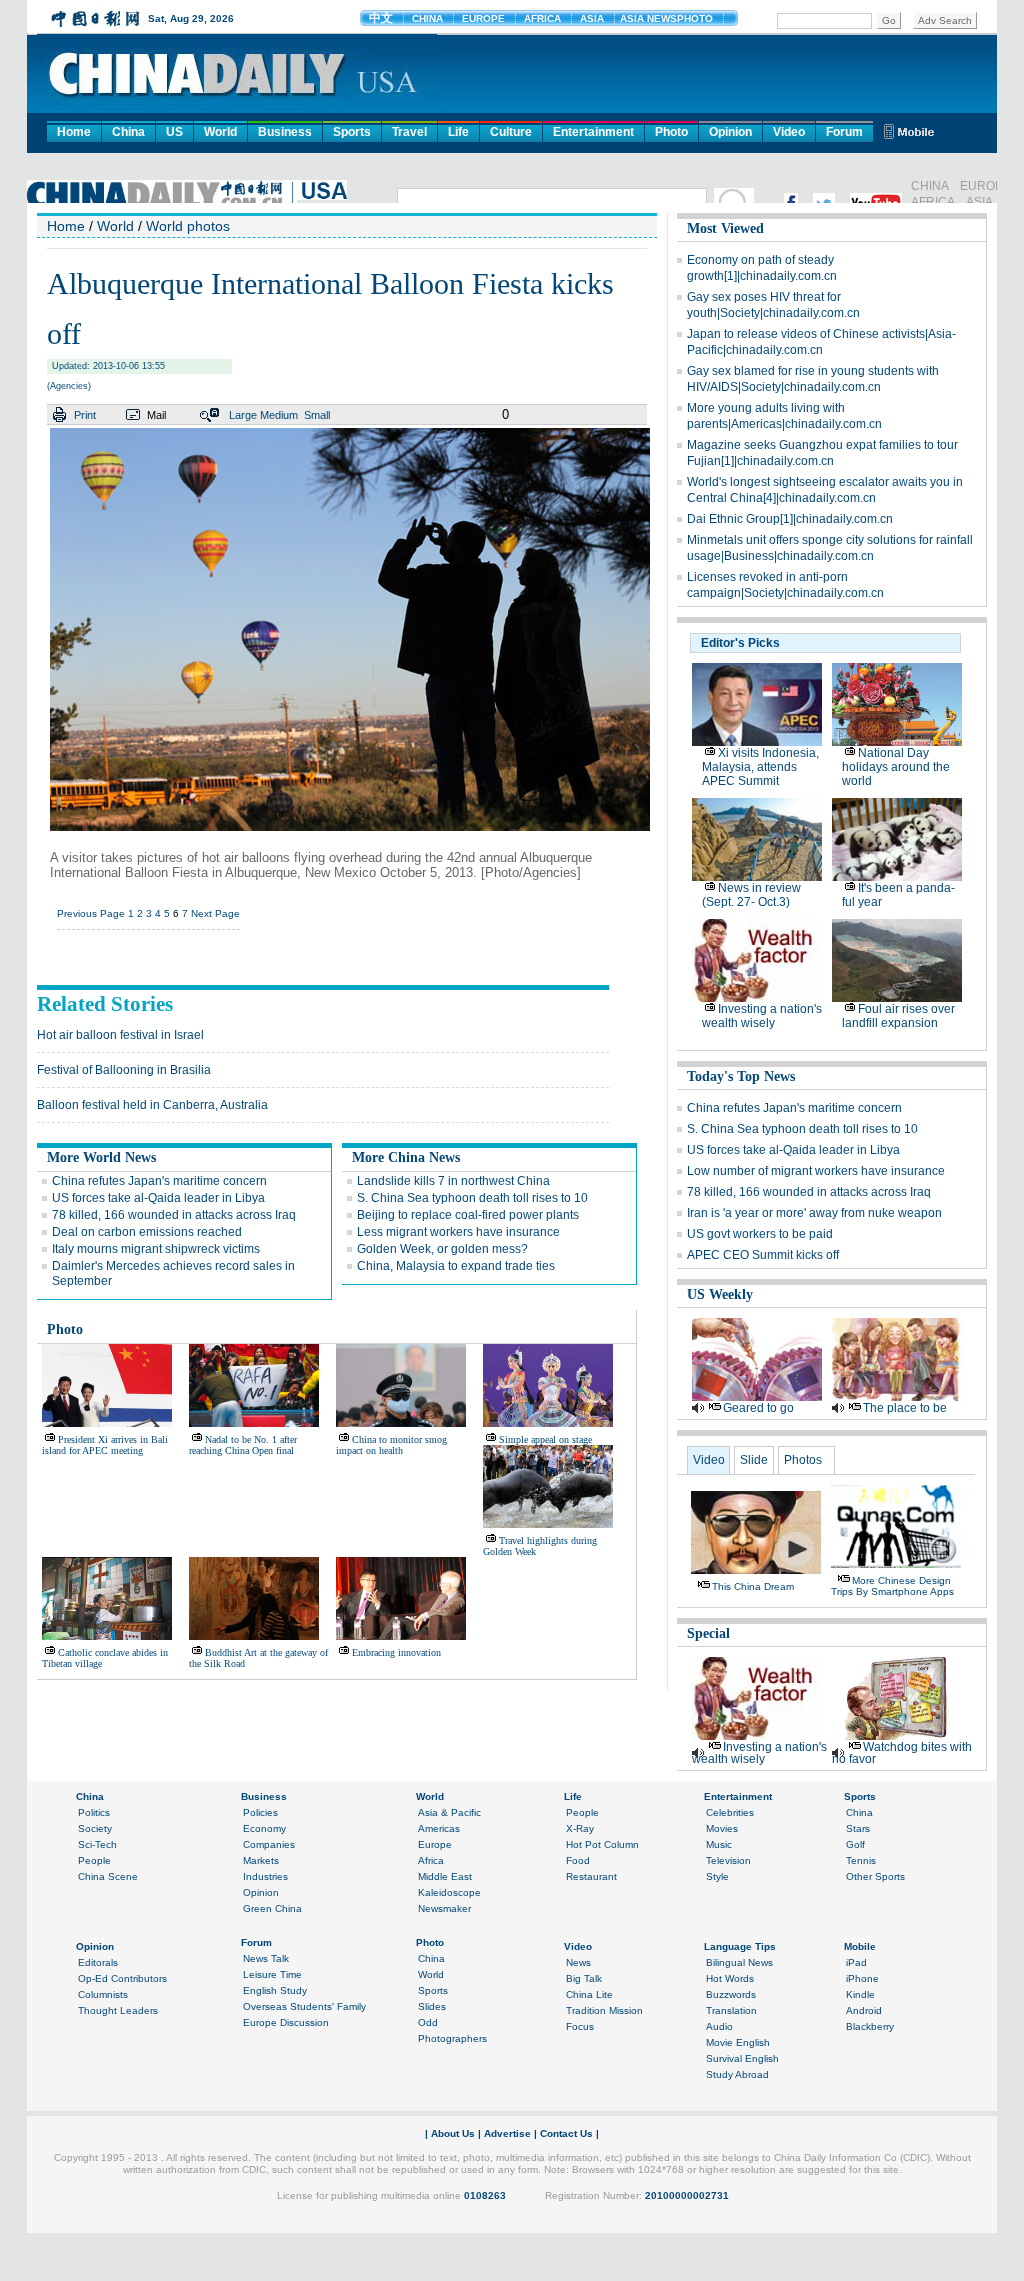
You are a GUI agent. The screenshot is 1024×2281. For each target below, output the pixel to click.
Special (708, 1633)
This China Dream (753, 1586)
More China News (406, 1157)
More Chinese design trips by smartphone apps (892, 1586)
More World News (101, 1157)
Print (85, 415)
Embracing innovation (396, 1652)
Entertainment (593, 132)
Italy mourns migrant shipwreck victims (156, 1249)
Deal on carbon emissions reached (147, 1232)
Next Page (215, 913)
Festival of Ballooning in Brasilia (124, 1070)
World (220, 132)
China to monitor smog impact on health (391, 1445)
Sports (352, 132)
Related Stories (105, 1004)
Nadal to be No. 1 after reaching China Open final (243, 1445)
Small (317, 415)
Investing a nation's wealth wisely (762, 1016)
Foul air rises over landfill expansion (898, 1016)
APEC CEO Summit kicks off (763, 1255)
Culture (511, 132)
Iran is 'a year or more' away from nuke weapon (814, 1213)
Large (243, 415)
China (128, 132)
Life (458, 132)
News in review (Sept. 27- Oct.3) (751, 895)
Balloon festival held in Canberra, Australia (152, 1105)
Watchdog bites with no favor (902, 1753)
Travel (409, 132)
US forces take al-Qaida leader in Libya (158, 1198)
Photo (671, 132)
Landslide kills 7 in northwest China (453, 1181)
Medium (279, 415)
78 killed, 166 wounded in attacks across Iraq (174, 1215)
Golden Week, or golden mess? (442, 1249)
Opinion (730, 132)
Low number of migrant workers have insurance (816, 1171)
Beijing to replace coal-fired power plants (468, 1215)
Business (285, 132)
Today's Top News (741, 1076)
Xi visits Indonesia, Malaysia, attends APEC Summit (760, 767)
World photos (188, 226)
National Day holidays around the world (896, 767)
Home (74, 132)
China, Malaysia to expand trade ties (456, 1266)
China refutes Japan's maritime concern (159, 1181)
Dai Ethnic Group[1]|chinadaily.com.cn (790, 519)
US (174, 132)
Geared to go (758, 1408)
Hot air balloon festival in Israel (120, 1035)
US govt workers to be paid (760, 1234)
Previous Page (91, 913)
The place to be (905, 1408)
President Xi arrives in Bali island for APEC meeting (105, 1445)
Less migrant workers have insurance (458, 1232)
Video (789, 132)
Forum (844, 132)
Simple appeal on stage (545, 1439)
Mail (156, 415)
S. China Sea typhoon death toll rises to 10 (472, 1198)
